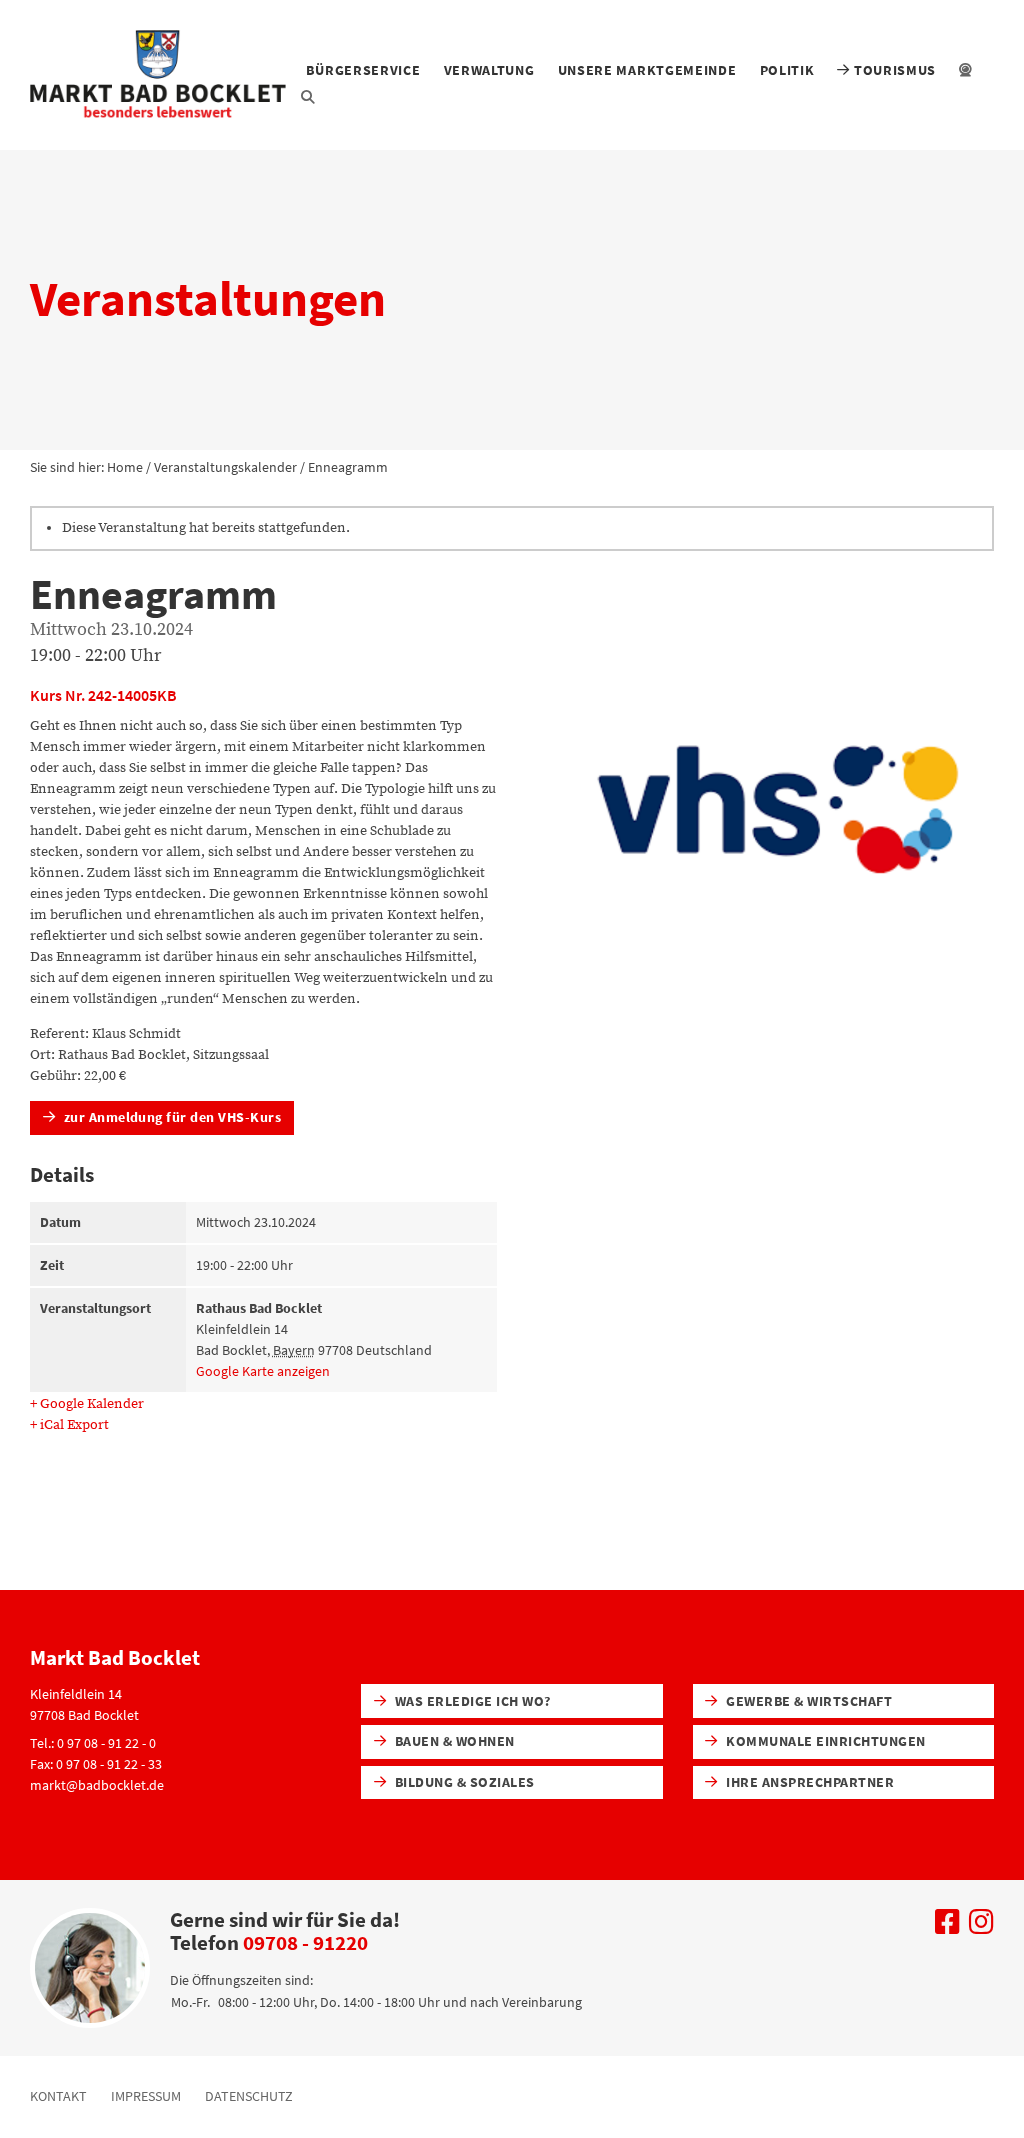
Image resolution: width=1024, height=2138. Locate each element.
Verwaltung (489, 70)
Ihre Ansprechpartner (808, 1782)
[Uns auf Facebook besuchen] (947, 1927)
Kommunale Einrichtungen (824, 1741)
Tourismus (893, 70)
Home (125, 467)
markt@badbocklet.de (97, 1785)
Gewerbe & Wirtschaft (807, 1701)
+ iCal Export (69, 1425)
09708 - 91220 (305, 1942)
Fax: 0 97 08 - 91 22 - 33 (96, 1764)
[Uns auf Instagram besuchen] (981, 1927)
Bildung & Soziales (462, 1782)
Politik (787, 70)
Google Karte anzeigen (263, 1371)
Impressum (146, 2096)
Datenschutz (249, 2096)
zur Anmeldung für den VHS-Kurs (170, 1117)
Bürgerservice (363, 70)
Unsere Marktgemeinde (647, 70)
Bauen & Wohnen (452, 1741)
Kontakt (58, 2096)
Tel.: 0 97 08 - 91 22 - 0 (93, 1743)
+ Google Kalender (87, 1404)
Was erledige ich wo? (470, 1701)
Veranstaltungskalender (225, 467)
